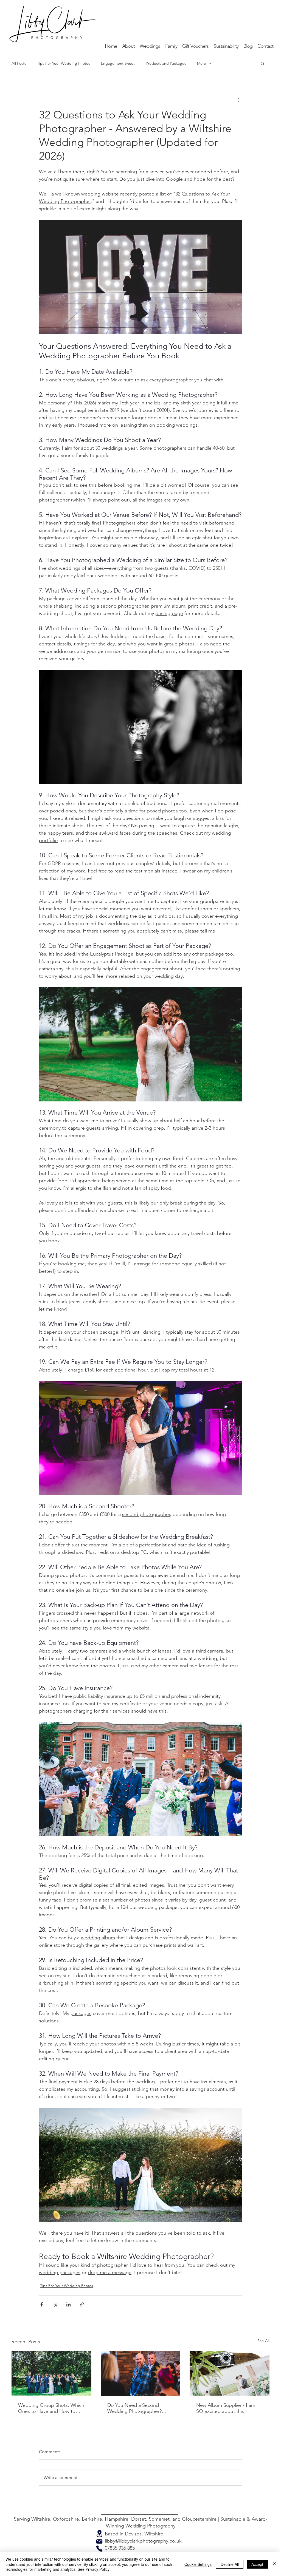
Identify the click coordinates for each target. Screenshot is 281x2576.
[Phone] (99, 2549)
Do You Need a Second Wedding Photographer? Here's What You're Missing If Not (140, 2408)
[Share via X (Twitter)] (55, 2304)
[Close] (274, 2564)
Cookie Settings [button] (198, 2564)
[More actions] (239, 100)
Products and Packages (166, 63)
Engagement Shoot (118, 63)
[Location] (99, 2534)
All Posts (19, 63)
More (202, 63)
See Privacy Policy (94, 2569)
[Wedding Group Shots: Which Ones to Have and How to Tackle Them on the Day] (51, 2373)
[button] (150, 46)
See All (263, 2341)
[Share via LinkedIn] (68, 2304)
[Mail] (99, 2541)
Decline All (230, 2564)
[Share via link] (82, 2304)
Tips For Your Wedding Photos (64, 63)
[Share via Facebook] (42, 2304)
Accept (257, 2564)
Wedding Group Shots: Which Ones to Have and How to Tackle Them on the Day (51, 2408)
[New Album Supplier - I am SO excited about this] (230, 2373)
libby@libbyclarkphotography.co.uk (143, 2541)
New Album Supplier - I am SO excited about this (226, 2408)
